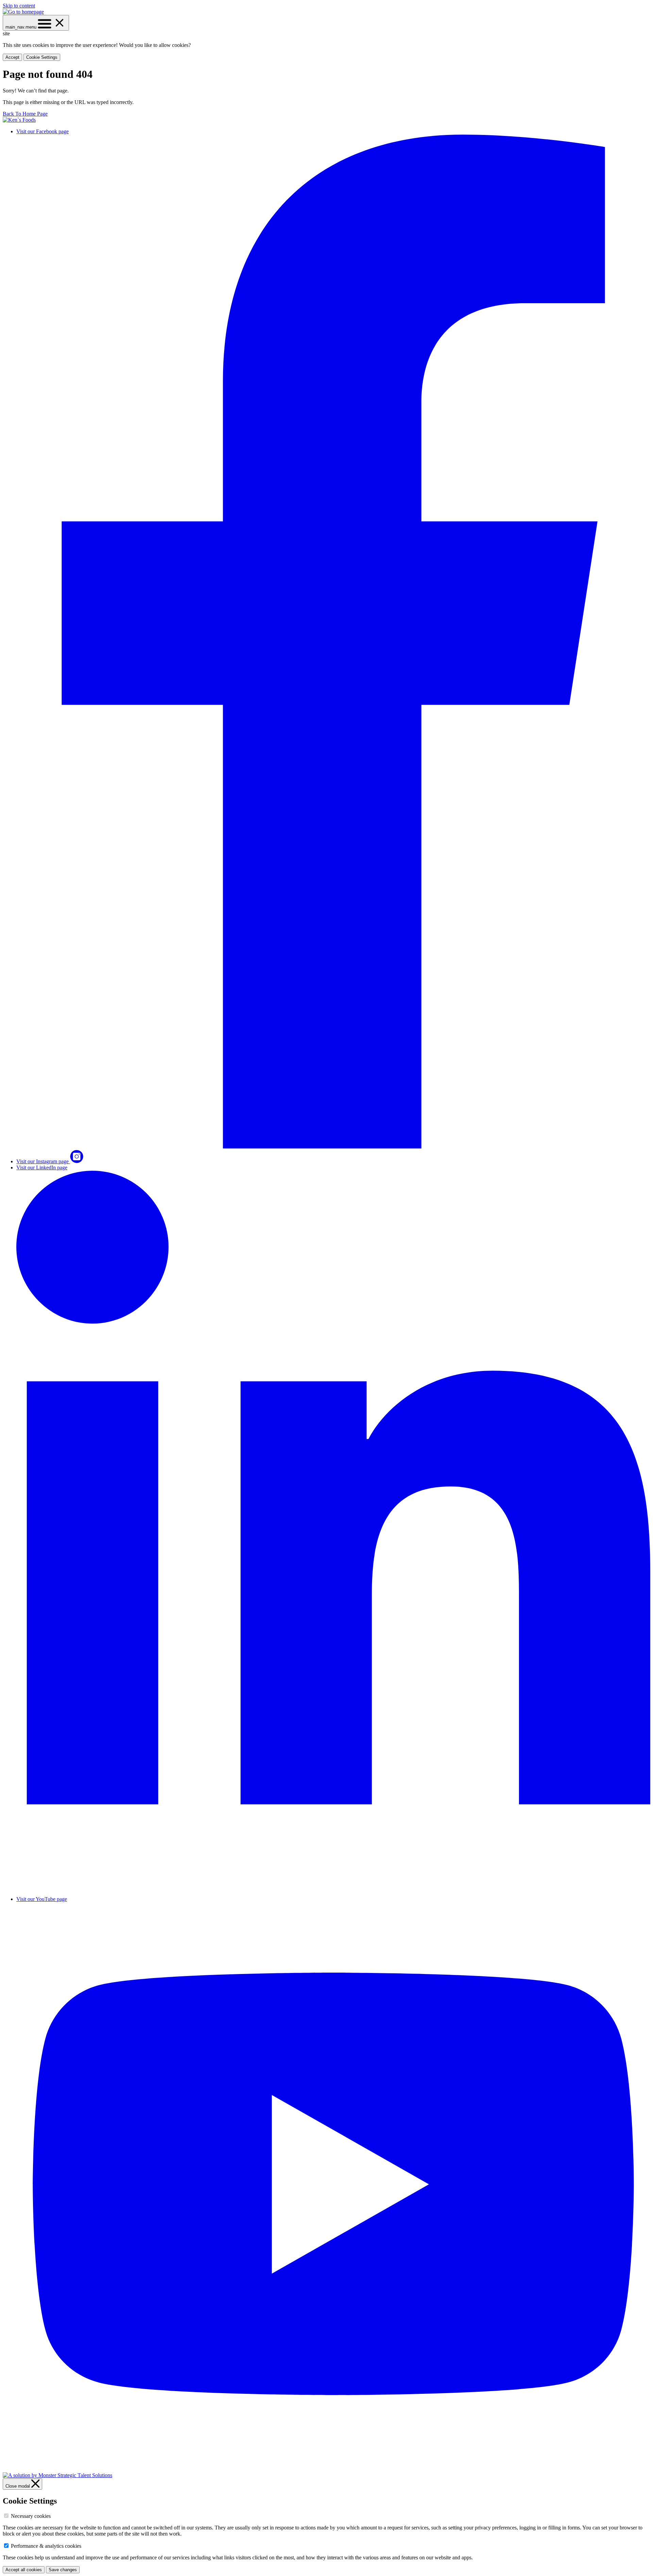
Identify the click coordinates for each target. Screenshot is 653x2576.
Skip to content (19, 6)
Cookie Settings (42, 57)
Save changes (63, 2570)
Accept (12, 57)
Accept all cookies (24, 2570)
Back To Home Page (25, 114)
